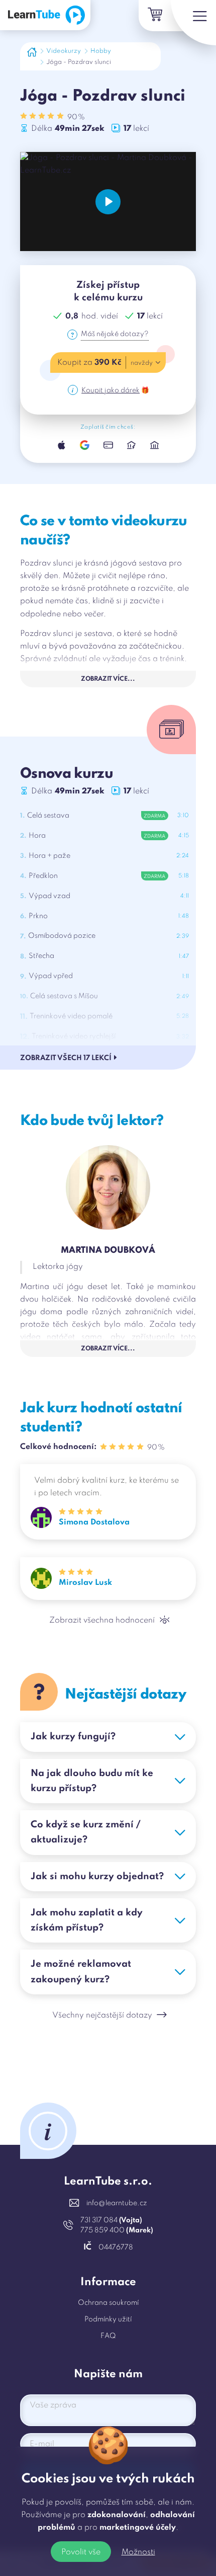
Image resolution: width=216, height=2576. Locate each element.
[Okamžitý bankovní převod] (131, 445)
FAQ (108, 2336)
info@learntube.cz (117, 2203)
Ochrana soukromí (108, 2303)
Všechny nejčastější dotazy (102, 2016)
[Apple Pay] (62, 445)
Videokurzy (64, 51)
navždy (142, 363)
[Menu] (193, 23)
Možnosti (138, 2552)
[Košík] (154, 16)
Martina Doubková (108, 1251)
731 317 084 (111, 2220)
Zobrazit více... (108, 679)
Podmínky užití (108, 2319)
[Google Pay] (85, 445)
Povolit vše (81, 2552)
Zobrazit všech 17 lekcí (66, 1058)
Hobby (101, 51)
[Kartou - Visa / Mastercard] (108, 445)
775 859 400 (117, 2230)
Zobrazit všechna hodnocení (102, 1621)
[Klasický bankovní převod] (154, 445)
